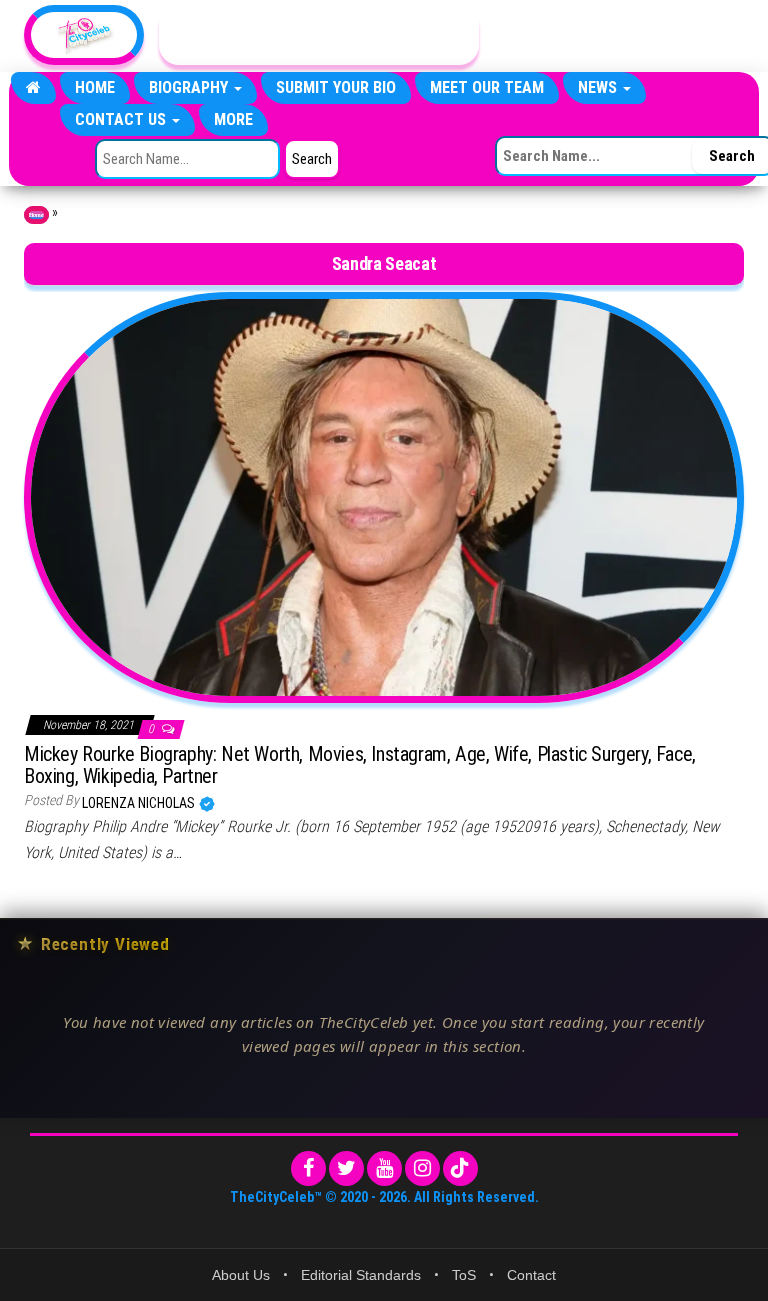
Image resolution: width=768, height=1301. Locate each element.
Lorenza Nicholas (140, 803)
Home (95, 87)
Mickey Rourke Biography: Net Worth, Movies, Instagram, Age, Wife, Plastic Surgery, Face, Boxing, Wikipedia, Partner (360, 765)
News (599, 87)
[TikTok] (460, 1168)
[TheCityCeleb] (33, 88)
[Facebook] (308, 1168)
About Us (241, 1275)
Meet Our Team (487, 87)
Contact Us (122, 119)
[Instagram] (422, 1168)
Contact (531, 1275)
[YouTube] (384, 1168)
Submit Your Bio (336, 87)
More (233, 119)
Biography (190, 87)
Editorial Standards (361, 1275)
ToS (464, 1275)
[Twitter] (346, 1168)
